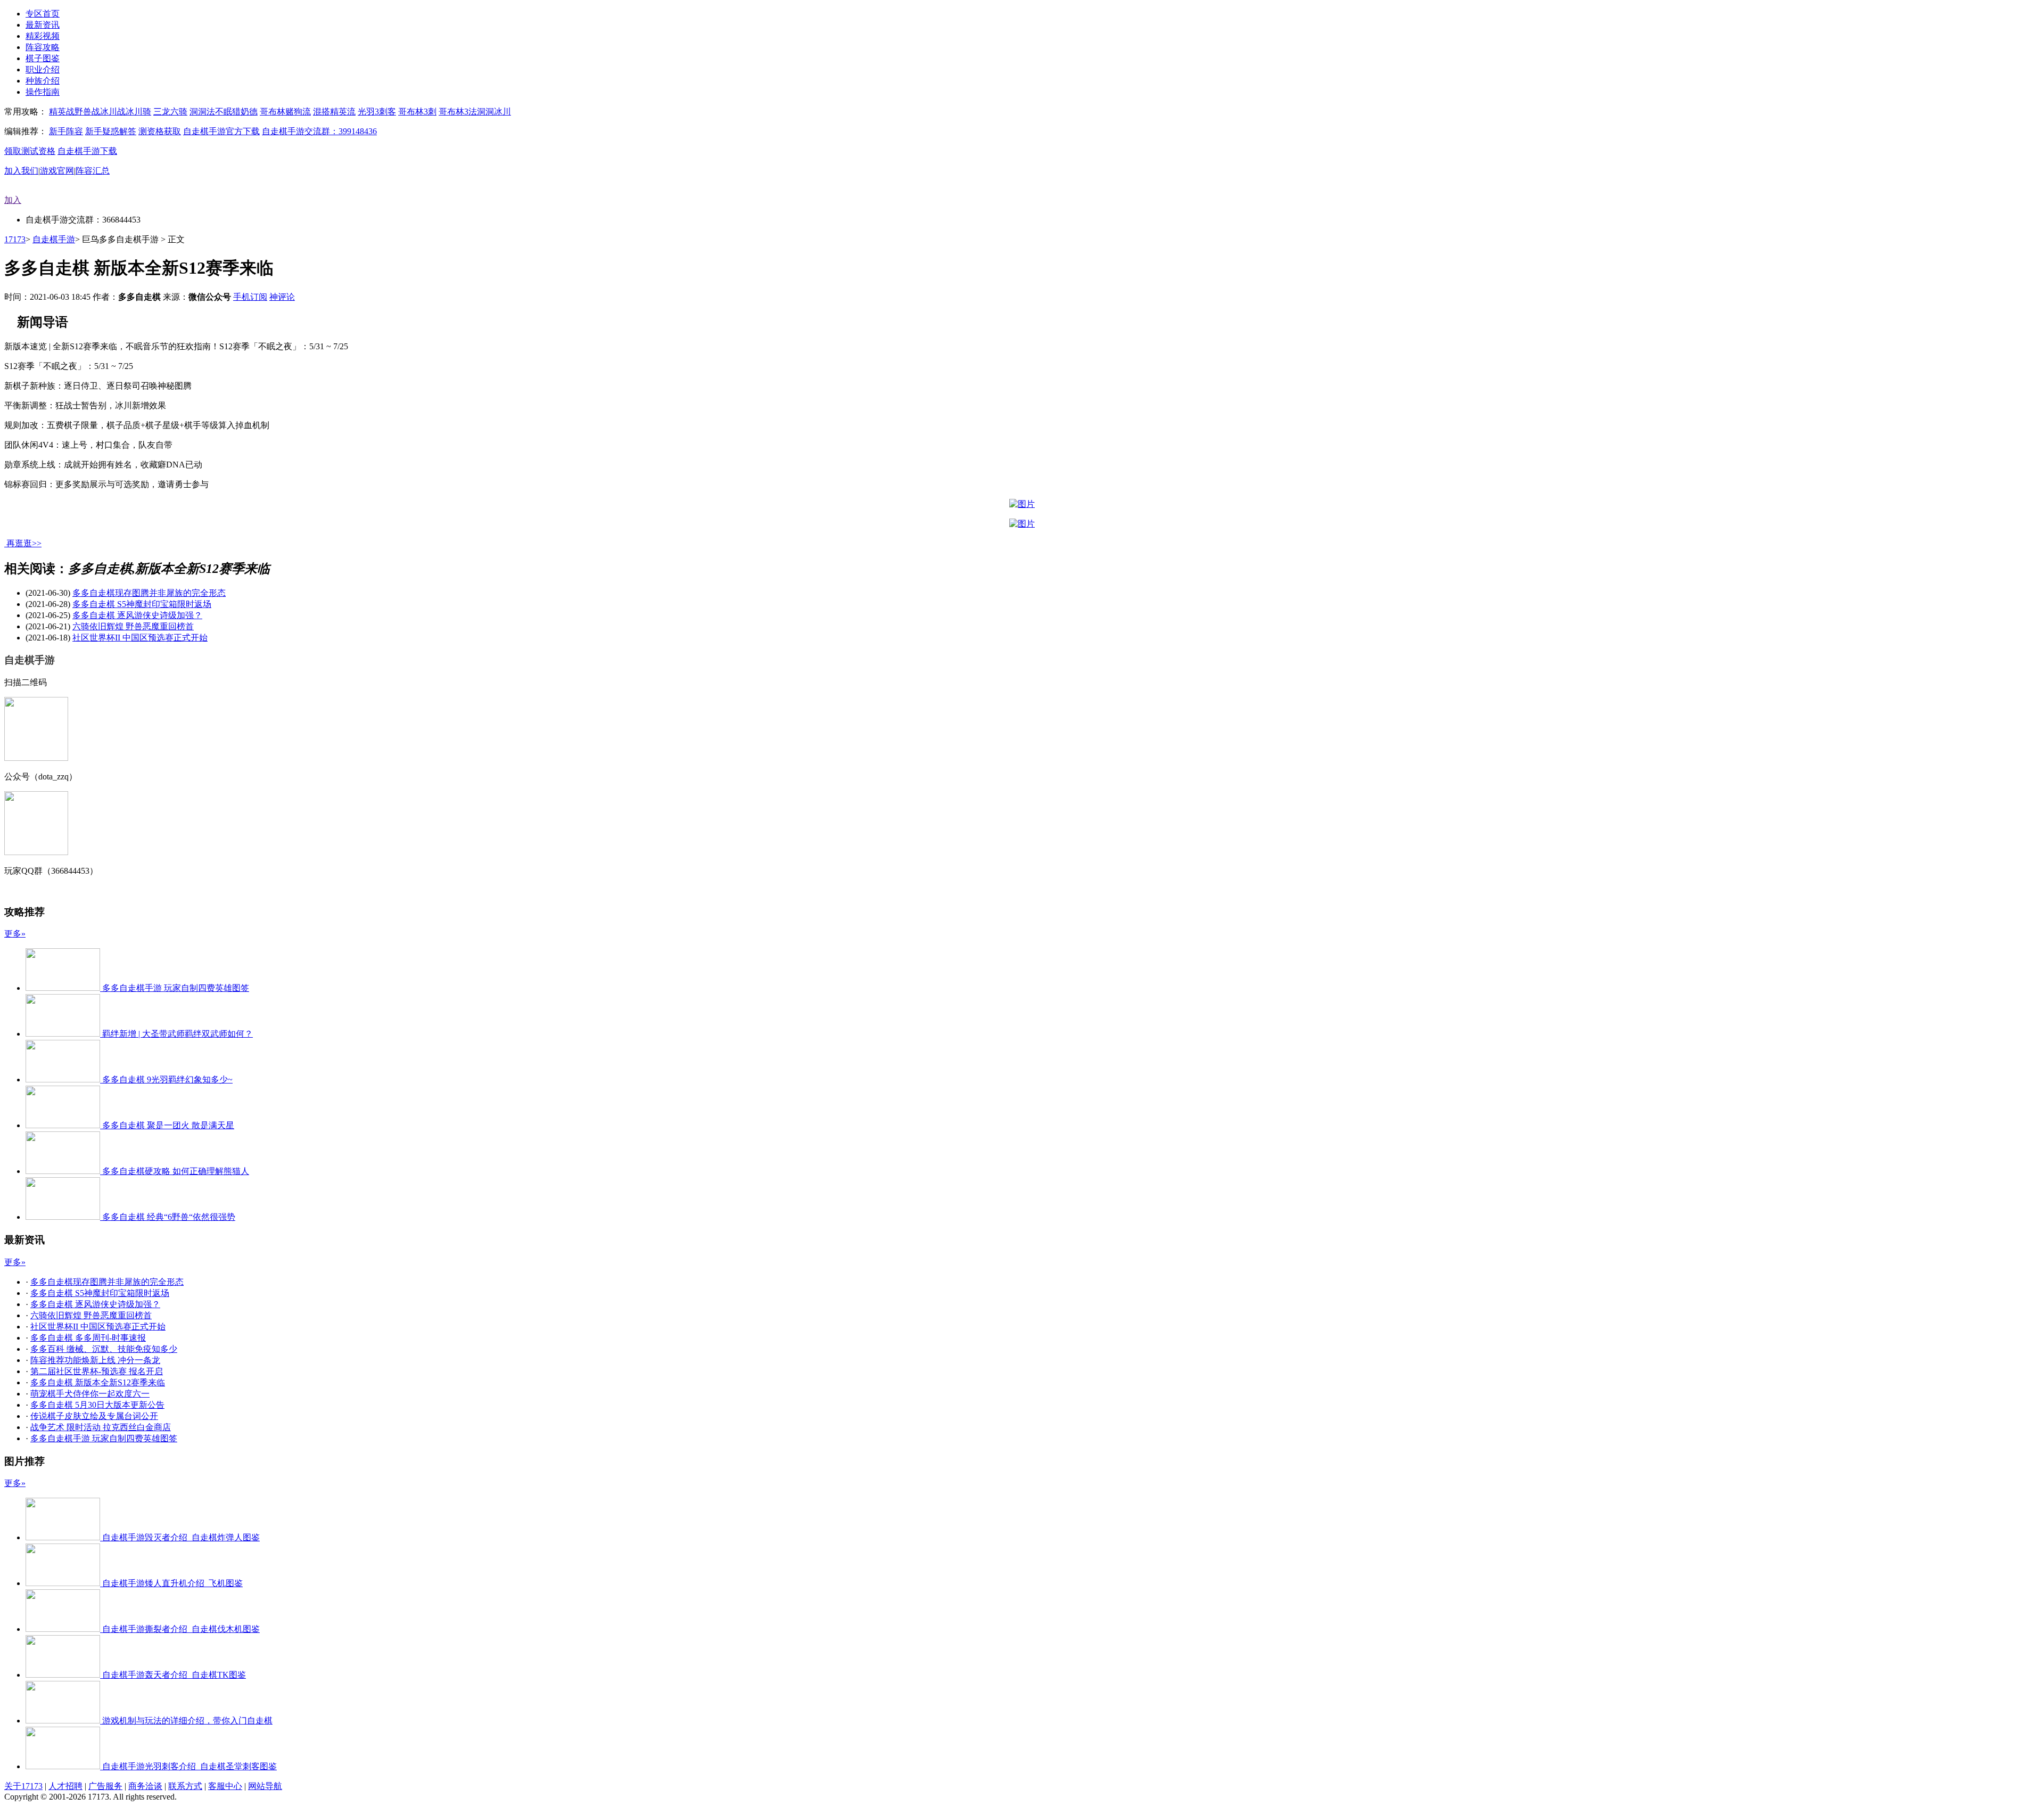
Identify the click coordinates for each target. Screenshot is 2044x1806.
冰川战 (113, 112)
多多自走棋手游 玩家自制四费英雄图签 (104, 1438)
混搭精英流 (334, 112)
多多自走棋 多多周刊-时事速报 (88, 1338)
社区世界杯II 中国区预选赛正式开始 (140, 638)
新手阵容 (66, 131)
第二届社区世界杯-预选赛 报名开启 (97, 1371)
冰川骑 (138, 112)
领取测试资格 (30, 151)
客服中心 (225, 1786)
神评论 (282, 297)
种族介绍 (43, 81)
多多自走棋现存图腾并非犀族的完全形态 (149, 593)
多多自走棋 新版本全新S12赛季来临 (98, 1382)
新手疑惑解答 (111, 131)
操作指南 (43, 92)
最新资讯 (43, 25)
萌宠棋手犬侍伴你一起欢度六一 (90, 1394)
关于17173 (23, 1786)
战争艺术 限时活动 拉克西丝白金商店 (101, 1427)
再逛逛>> (24, 543)
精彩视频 (43, 36)
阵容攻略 (43, 47)
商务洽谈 (145, 1786)
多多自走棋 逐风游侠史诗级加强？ (137, 615)
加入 (13, 200)
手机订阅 (250, 297)
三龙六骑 (170, 112)
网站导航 (265, 1786)
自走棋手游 (54, 239)
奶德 (249, 112)
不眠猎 (228, 112)
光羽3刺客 (377, 112)
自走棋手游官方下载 (221, 131)
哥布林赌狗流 (285, 112)
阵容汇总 (93, 171)
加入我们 (21, 171)
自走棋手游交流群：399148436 (319, 131)
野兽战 (87, 112)
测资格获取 (160, 131)
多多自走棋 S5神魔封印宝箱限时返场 (142, 604)
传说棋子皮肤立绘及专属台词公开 (94, 1416)
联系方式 (185, 1786)
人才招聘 (65, 1786)
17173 (15, 239)
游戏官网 (57, 171)
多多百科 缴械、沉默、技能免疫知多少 (104, 1349)
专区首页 (43, 14)
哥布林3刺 (417, 112)
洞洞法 (202, 112)
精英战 (62, 112)
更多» (15, 934)
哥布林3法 (458, 112)
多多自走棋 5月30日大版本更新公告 (97, 1405)
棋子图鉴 (43, 58)
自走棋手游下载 (87, 151)
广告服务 (105, 1786)
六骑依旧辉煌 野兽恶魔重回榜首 (133, 626)
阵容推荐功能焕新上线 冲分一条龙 (95, 1360)
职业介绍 (43, 69)
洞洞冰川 (494, 112)
